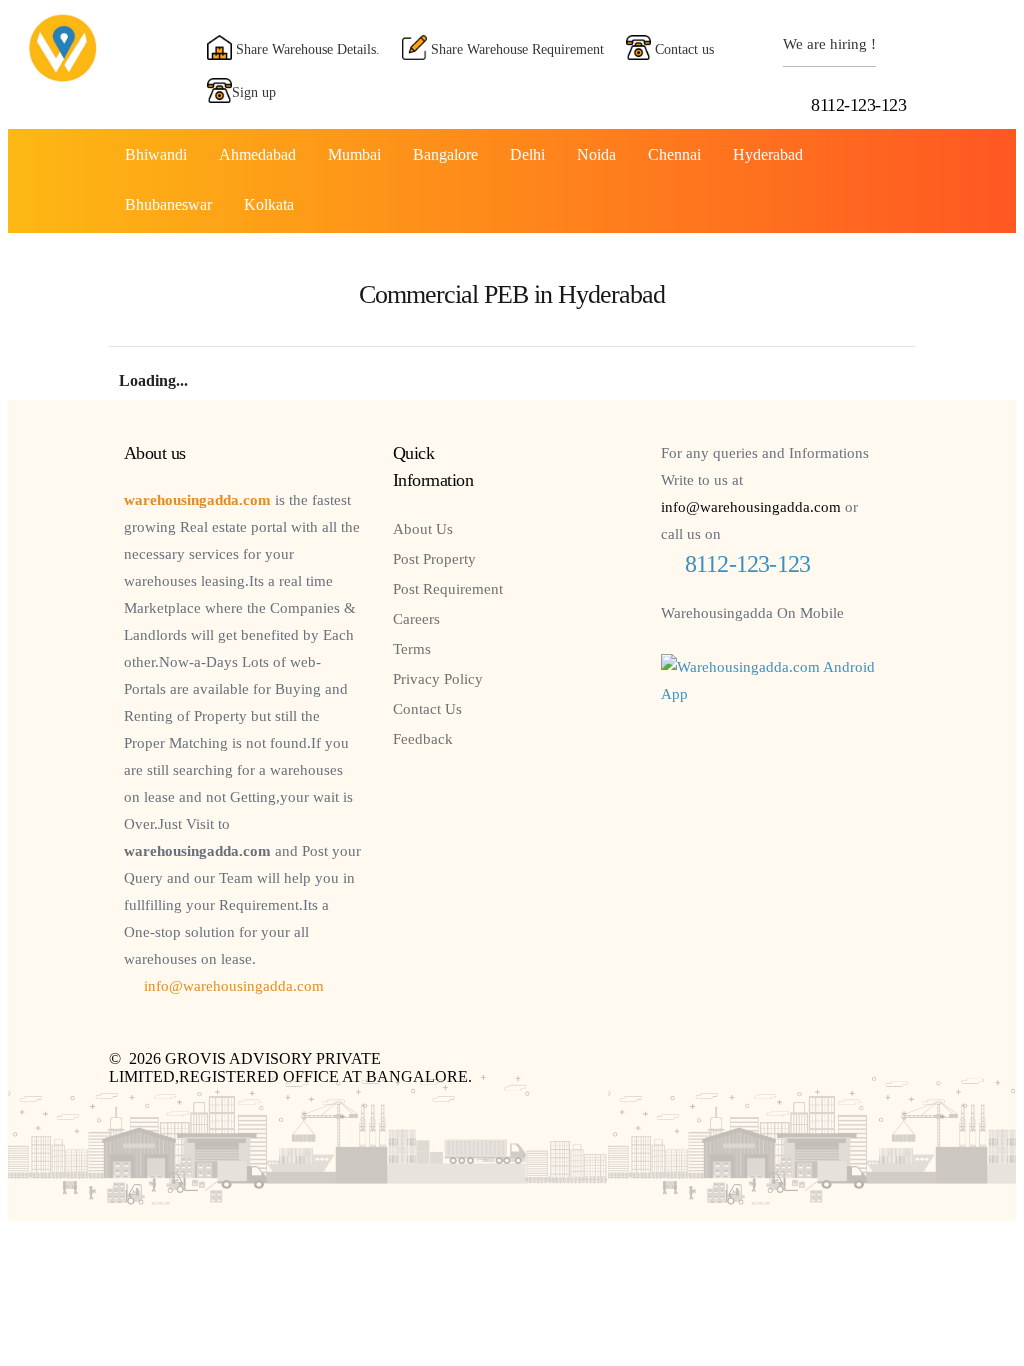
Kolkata (269, 204)
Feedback (423, 739)
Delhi (527, 154)
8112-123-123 (858, 105)
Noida (596, 154)
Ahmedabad (257, 154)
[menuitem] (156, 154)
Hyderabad (768, 154)
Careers (416, 619)
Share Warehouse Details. (306, 49)
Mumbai (354, 154)
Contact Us (427, 709)
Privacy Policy (438, 679)
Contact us (682, 49)
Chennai (674, 154)
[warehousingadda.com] (62, 76)
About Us (423, 529)
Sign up (254, 92)
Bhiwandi (156, 154)
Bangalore (445, 154)
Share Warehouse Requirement (515, 49)
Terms (412, 649)
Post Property (434, 559)
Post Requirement (448, 589)
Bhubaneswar (168, 204)
